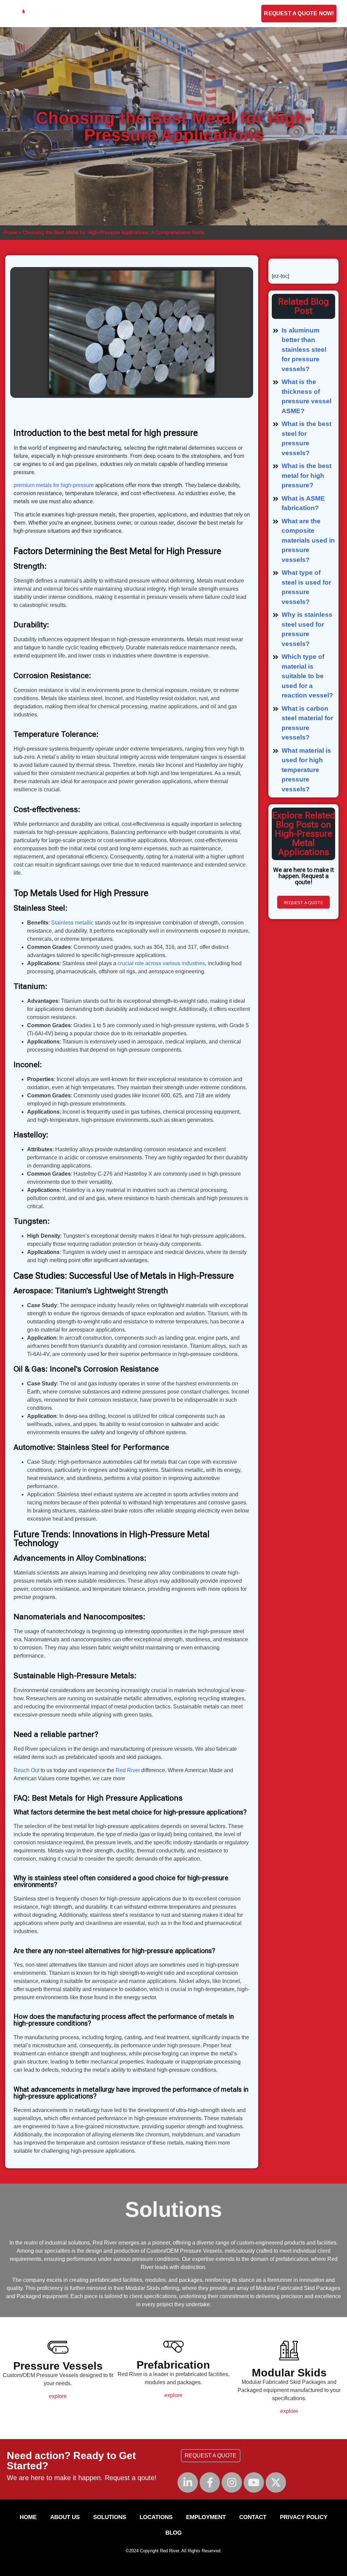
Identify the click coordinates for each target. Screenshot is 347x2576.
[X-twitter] (276, 2482)
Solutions (139, 14)
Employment (219, 14)
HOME (28, 2517)
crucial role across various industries (161, 963)
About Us (96, 14)
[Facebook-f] (210, 2482)
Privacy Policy (304, 2517)
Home (10, 232)
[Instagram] (232, 2482)
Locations (156, 2517)
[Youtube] (254, 2482)
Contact (181, 14)
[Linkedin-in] (188, 2482)
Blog (253, 14)
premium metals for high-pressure (54, 485)
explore (58, 2396)
